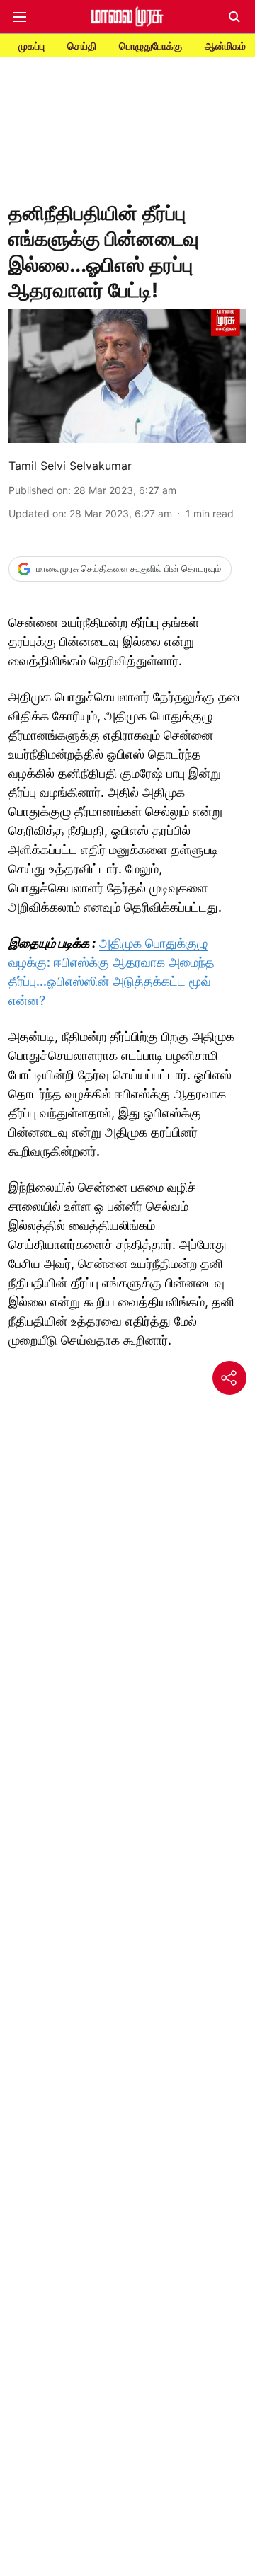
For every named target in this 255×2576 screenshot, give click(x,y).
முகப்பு (32, 46)
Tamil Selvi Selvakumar (70, 466)
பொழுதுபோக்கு (151, 46)
